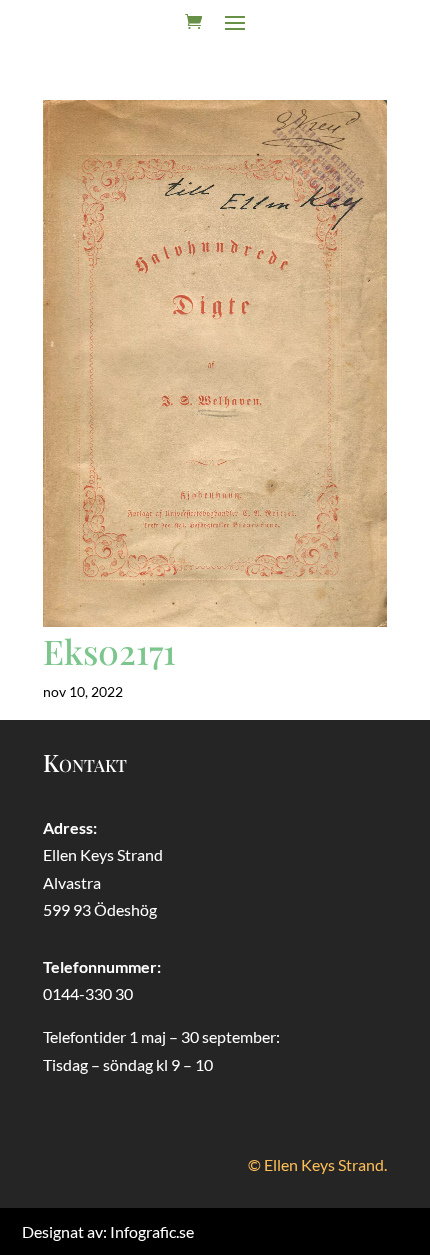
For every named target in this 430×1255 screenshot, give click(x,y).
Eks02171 (109, 651)
